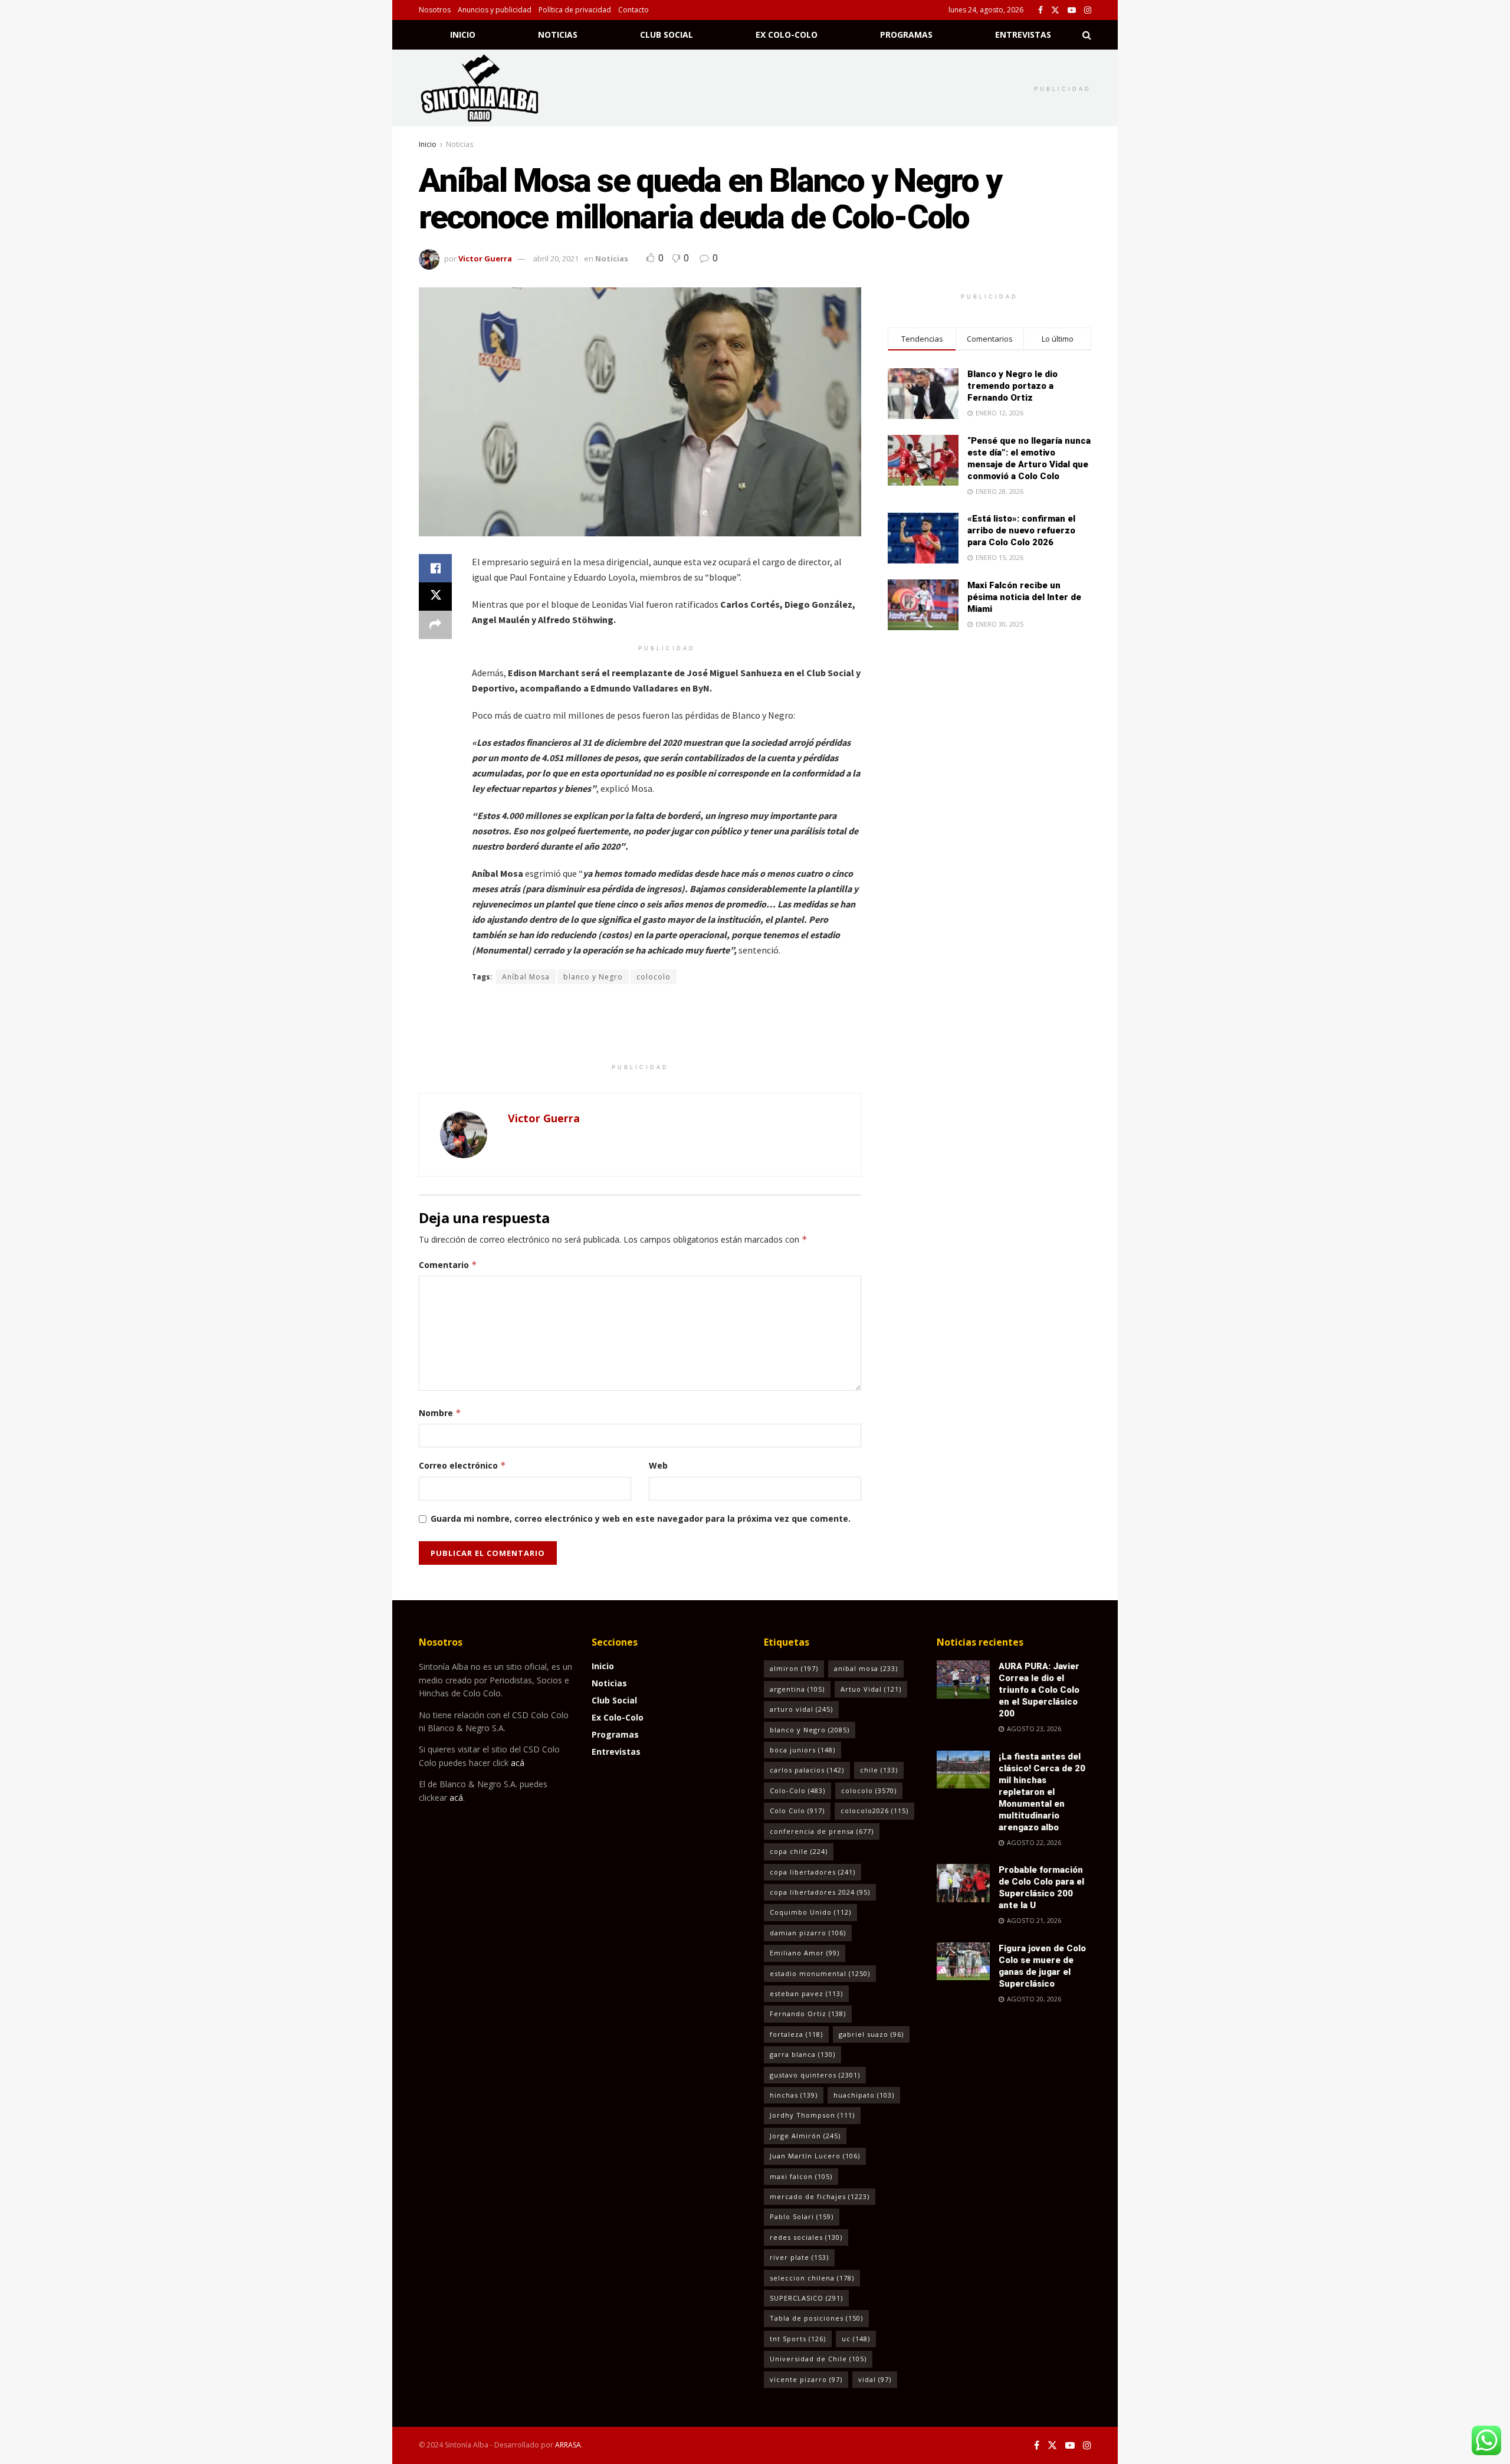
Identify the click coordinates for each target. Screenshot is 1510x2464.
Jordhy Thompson (812, 2115)
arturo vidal (801, 1709)
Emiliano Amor (805, 1953)
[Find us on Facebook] (1040, 10)
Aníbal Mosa (526, 977)
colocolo (654, 977)
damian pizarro (808, 1933)
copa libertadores (813, 1872)
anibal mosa (866, 1668)
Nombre (440, 1413)
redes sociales (806, 2237)
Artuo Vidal (871, 1689)
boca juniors (802, 1750)
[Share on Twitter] (435, 597)
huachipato (864, 2095)
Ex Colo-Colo (787, 35)
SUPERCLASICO (806, 2298)
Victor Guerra (485, 258)
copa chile (799, 1851)
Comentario (448, 1265)
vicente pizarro (806, 2379)
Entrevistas (1023, 35)
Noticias (558, 35)
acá (518, 1763)
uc (856, 2339)
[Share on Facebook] (435, 568)
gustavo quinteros (815, 2075)
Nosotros (435, 10)
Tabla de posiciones (816, 2318)
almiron (794, 1668)
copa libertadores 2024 (820, 1892)
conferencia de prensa (822, 1831)
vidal (875, 2379)
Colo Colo (797, 1811)
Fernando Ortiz (808, 2014)
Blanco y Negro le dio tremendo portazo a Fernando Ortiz (1012, 386)
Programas (906, 35)
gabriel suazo (871, 2034)
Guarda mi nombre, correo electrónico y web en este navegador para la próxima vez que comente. (641, 1518)
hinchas (794, 2095)
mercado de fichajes (820, 2196)
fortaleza (796, 2034)
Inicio (463, 35)
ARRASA (568, 2445)
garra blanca (802, 2054)
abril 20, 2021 (556, 258)
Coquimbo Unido (810, 1912)
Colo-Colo (797, 1790)
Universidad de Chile (818, 2359)
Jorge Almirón (805, 2136)
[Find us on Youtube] (1072, 10)
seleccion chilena (812, 2278)
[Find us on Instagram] (1088, 10)
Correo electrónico (462, 1465)
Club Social (667, 35)
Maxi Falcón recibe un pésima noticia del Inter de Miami (1024, 597)
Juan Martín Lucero (815, 2156)
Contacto (633, 10)
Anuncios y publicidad (495, 10)
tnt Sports (798, 2339)
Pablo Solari (802, 2216)
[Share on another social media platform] (435, 625)
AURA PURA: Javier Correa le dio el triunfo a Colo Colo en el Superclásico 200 (1039, 1690)
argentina (797, 1689)
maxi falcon (801, 2176)
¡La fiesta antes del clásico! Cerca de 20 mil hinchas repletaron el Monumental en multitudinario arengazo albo (1042, 1792)
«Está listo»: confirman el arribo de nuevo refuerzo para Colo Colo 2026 (1021, 530)
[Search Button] (1087, 35)
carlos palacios (807, 1770)
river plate (799, 2257)
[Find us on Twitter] (1055, 10)
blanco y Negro (593, 977)
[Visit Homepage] (495, 88)
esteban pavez (806, 1993)
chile (879, 1770)
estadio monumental (820, 1973)
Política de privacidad (575, 10)
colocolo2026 (874, 1811)
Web (658, 1465)
